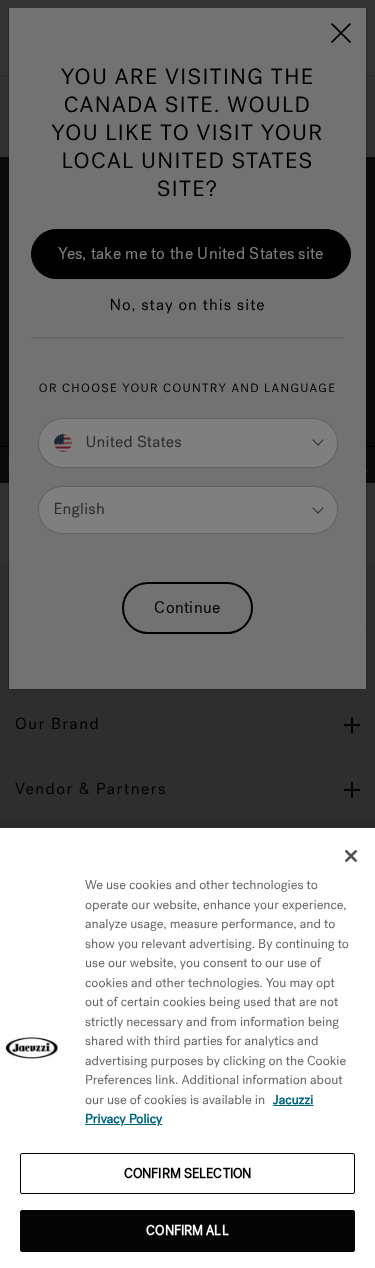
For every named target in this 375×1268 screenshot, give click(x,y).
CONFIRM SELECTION (187, 1173)
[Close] (351, 856)
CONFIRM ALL (187, 1230)
